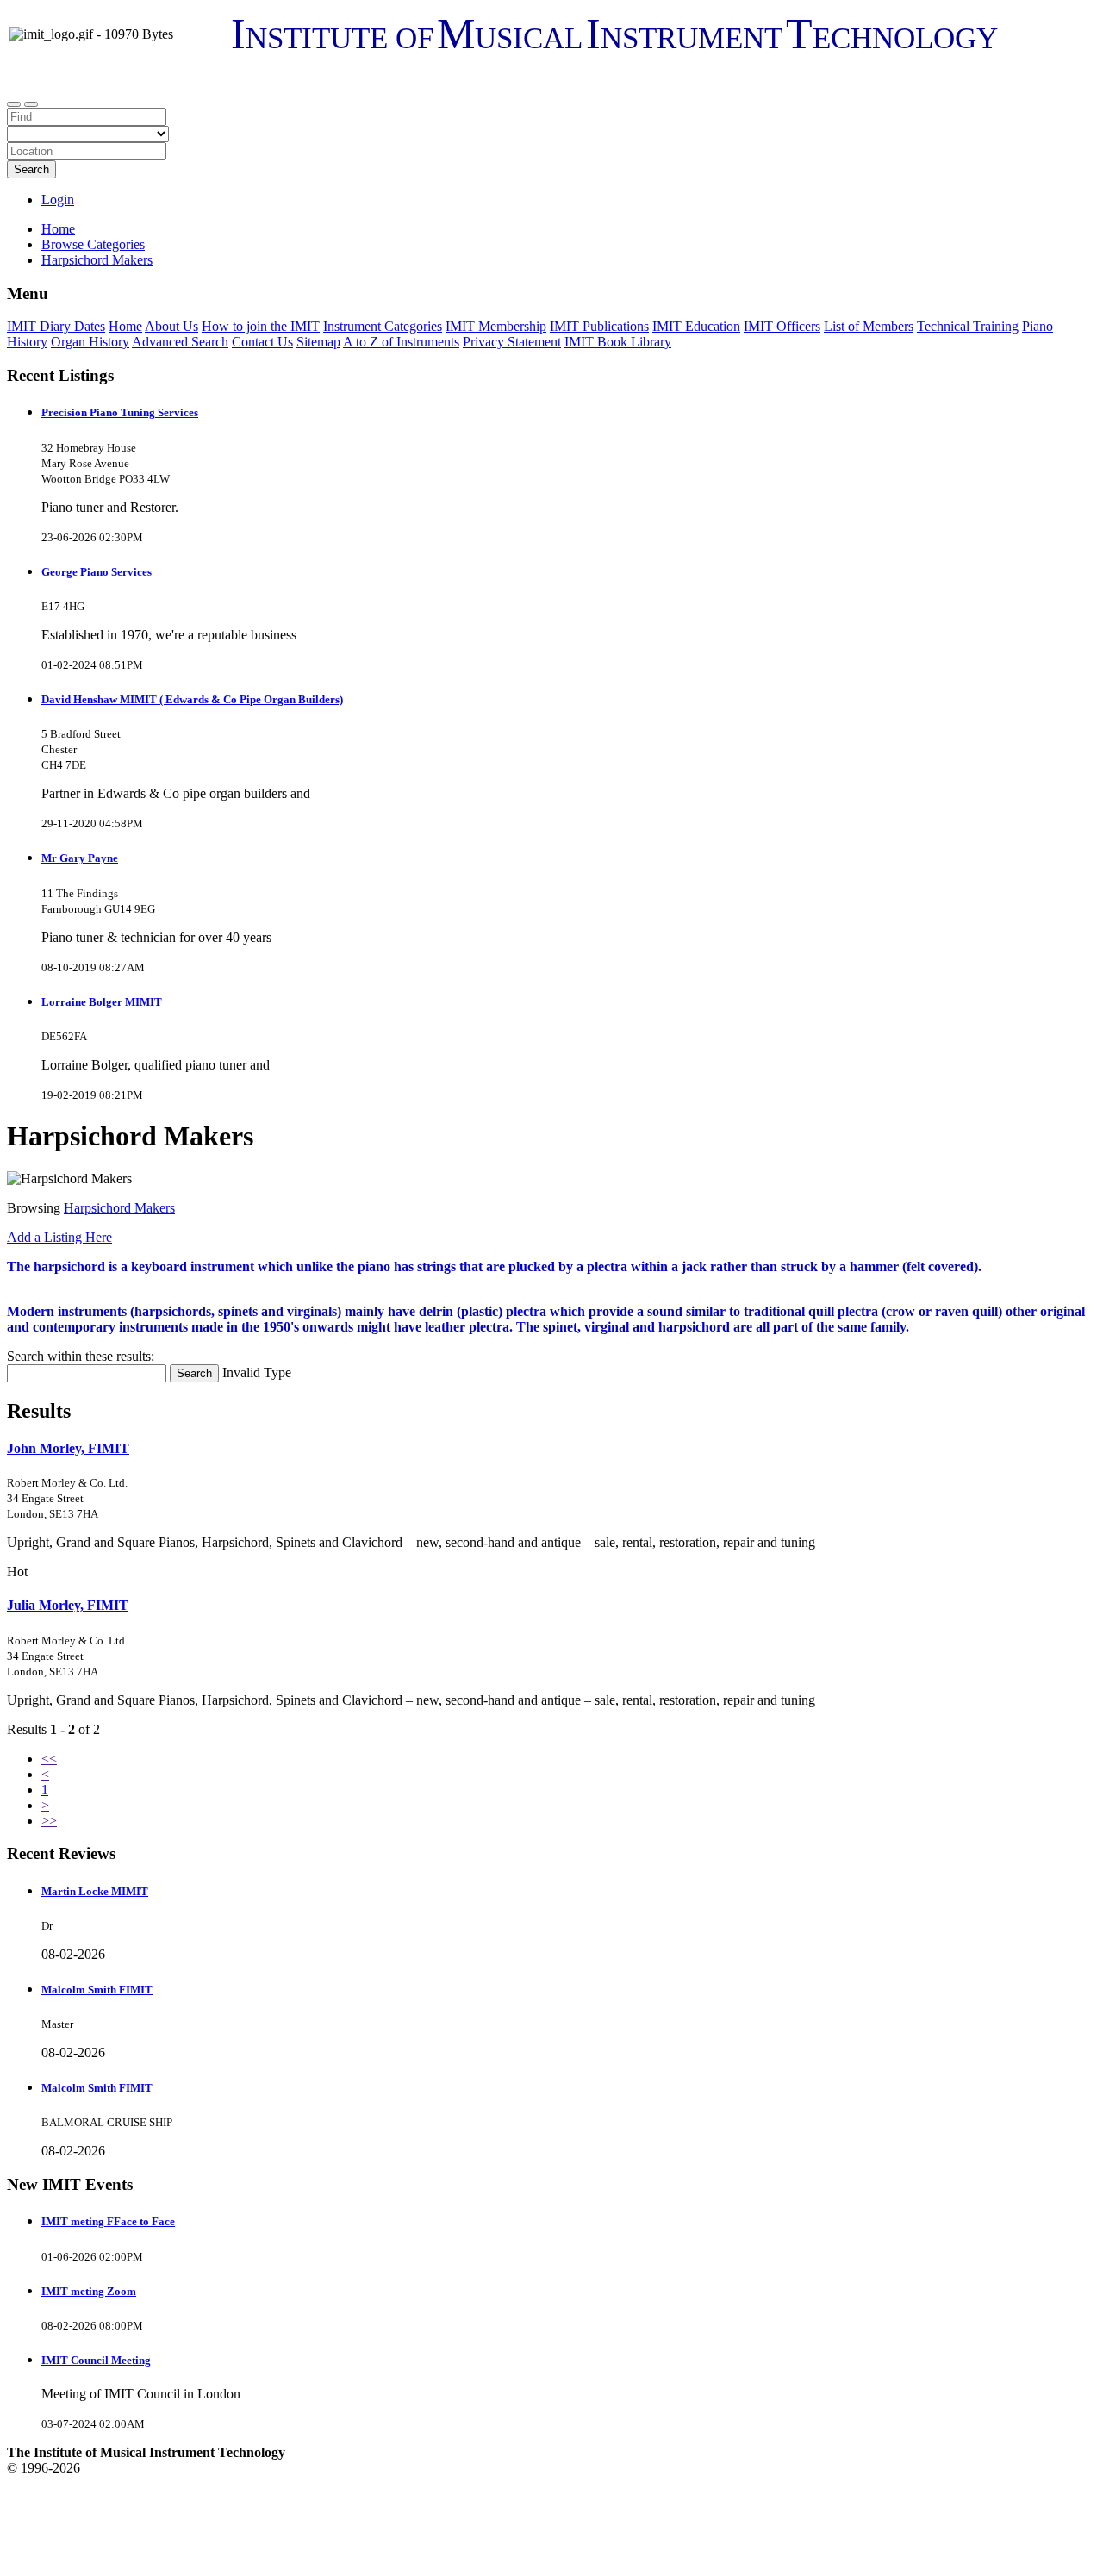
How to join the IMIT (261, 326)
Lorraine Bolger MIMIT (102, 1002)
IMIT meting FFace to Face (108, 2221)
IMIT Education (696, 326)
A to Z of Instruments (401, 342)
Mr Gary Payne (80, 858)
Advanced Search (180, 342)
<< (49, 1759)
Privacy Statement (512, 342)
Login (58, 200)
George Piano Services (97, 572)
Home (58, 229)
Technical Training (968, 326)
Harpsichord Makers (119, 1208)
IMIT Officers (782, 326)
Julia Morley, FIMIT (68, 1605)
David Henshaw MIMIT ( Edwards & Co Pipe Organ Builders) (192, 699)
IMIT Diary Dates (56, 326)
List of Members (869, 326)
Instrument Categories (383, 326)
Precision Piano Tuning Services (120, 412)
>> (49, 1821)
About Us (171, 326)
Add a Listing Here (59, 1237)
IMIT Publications (599, 326)
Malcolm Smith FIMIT (97, 1990)
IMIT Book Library (618, 342)
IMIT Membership (496, 326)
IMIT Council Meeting (96, 2360)
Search (31, 169)
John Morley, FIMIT (68, 1448)
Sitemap (318, 342)
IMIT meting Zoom (89, 2291)
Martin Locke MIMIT (95, 1891)
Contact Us (262, 342)
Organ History (90, 342)
